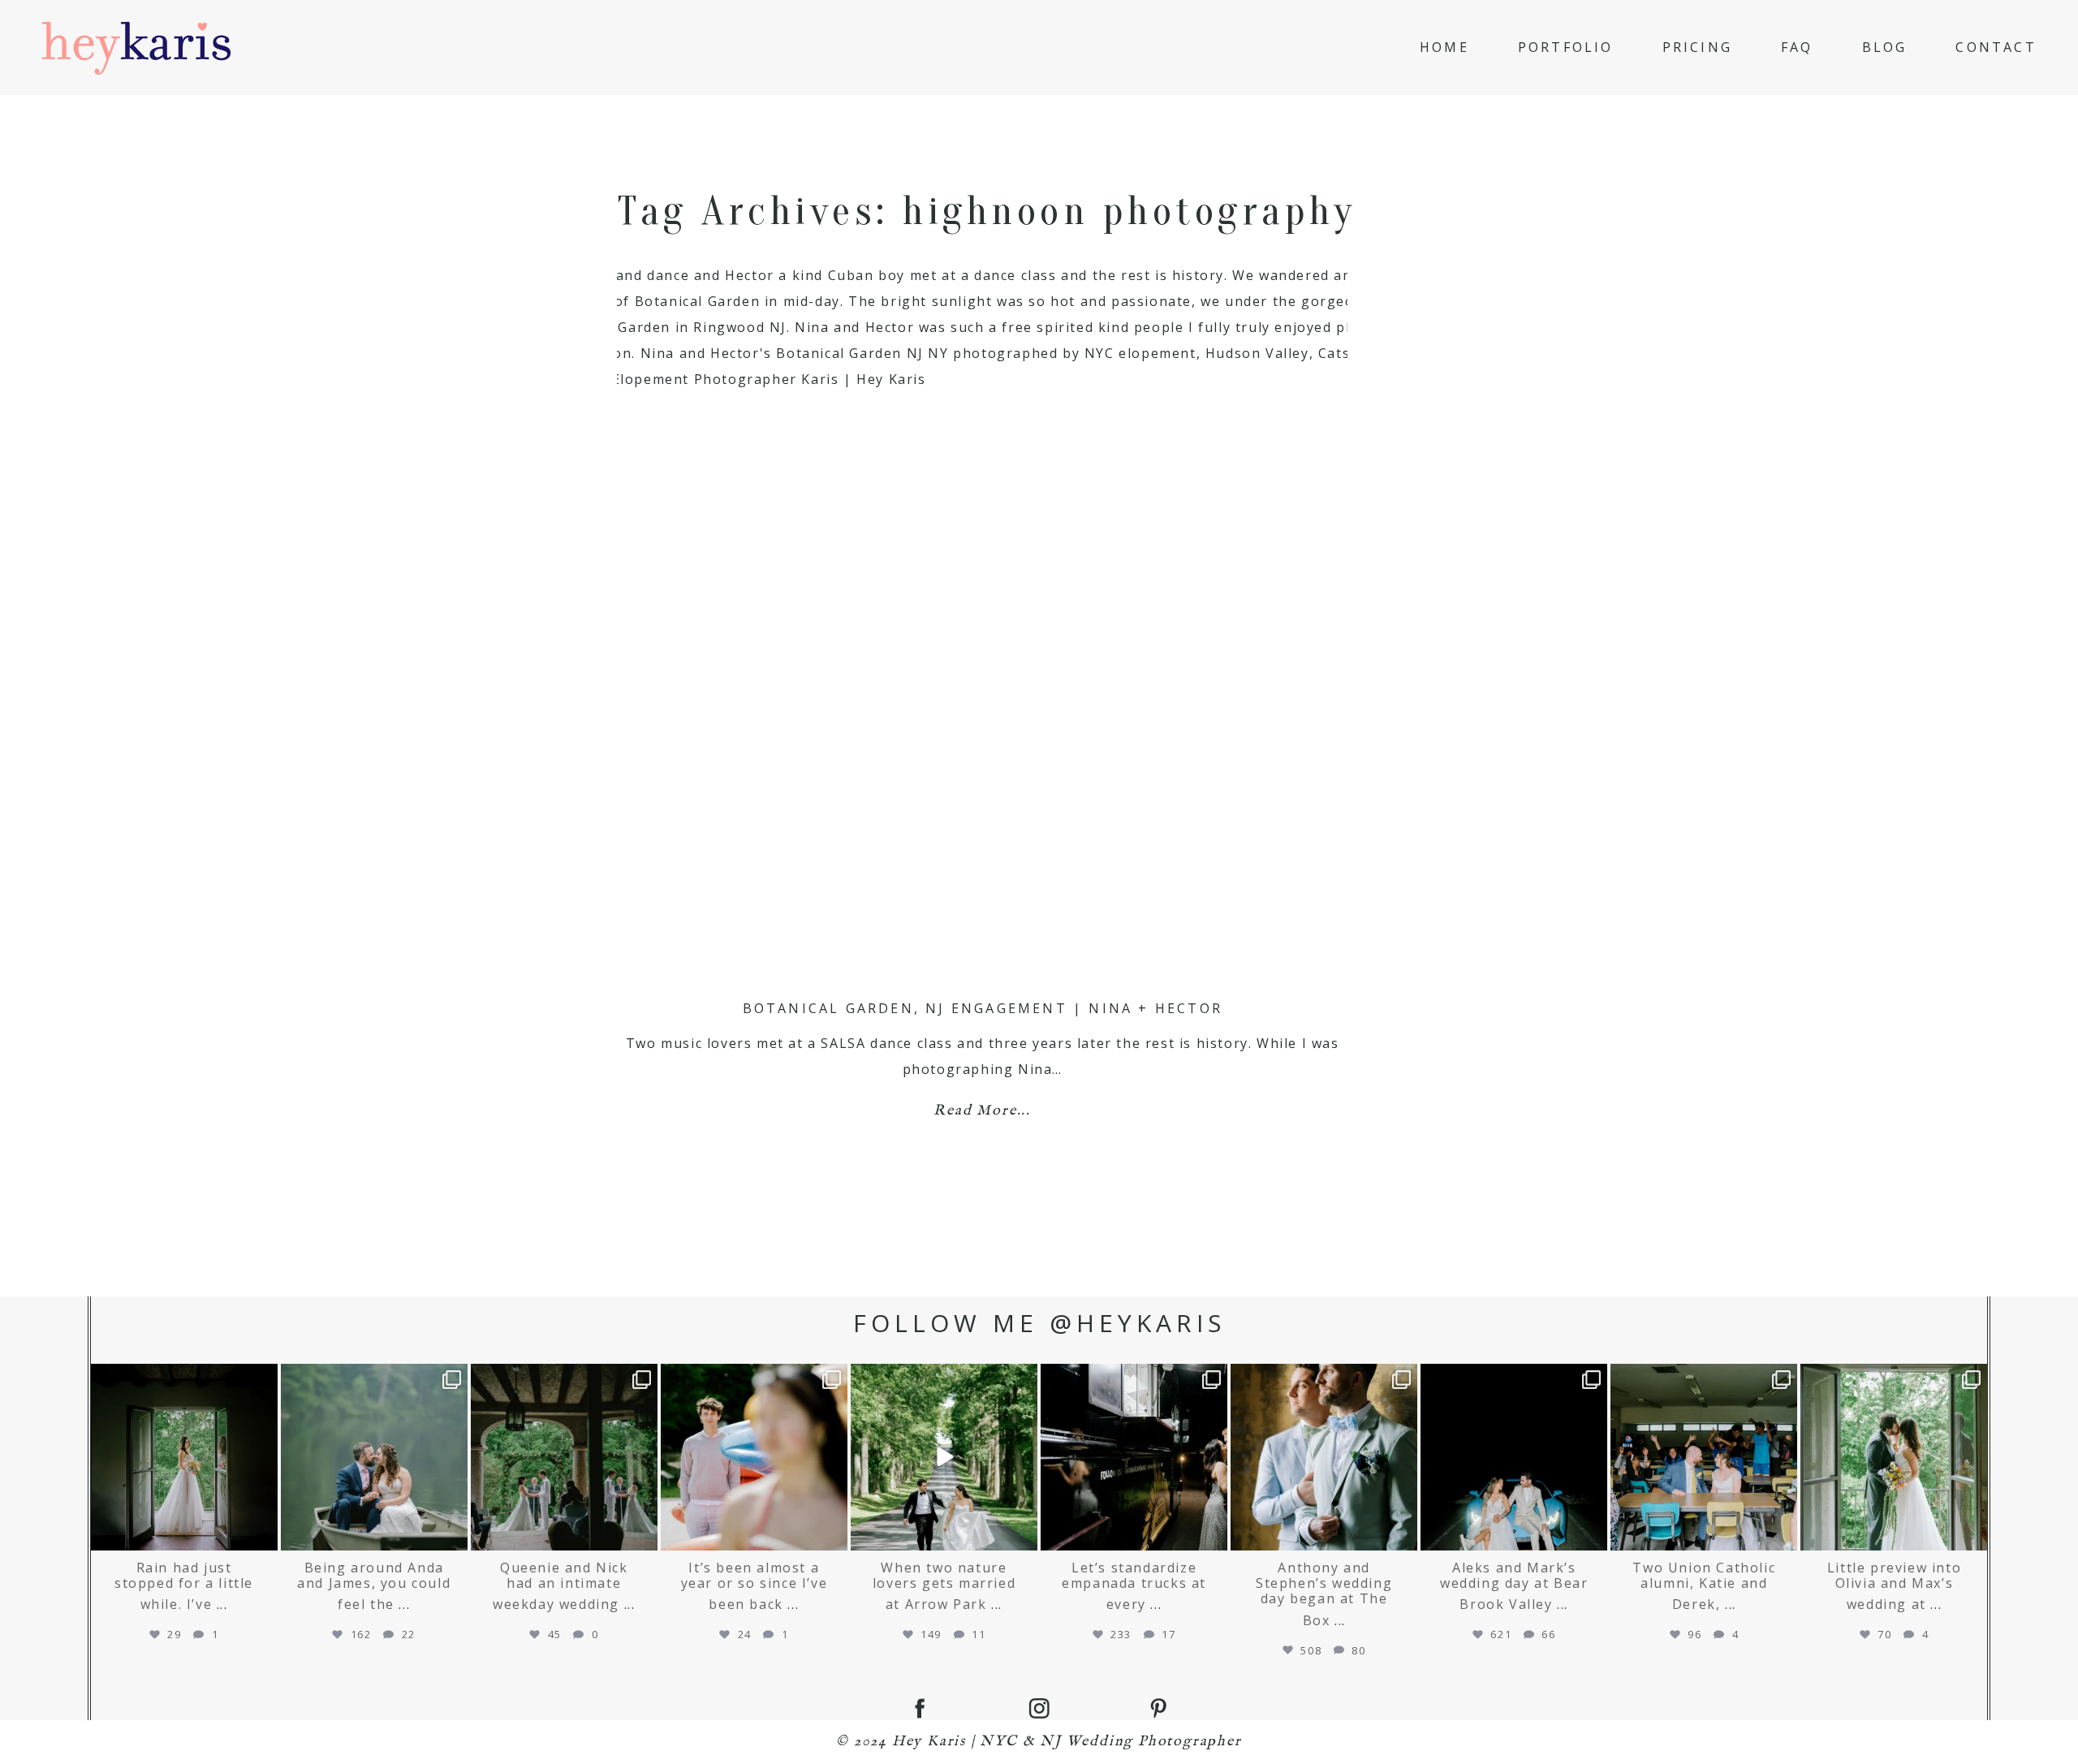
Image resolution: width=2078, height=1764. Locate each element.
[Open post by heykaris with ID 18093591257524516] (1704, 1457)
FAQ (1797, 47)
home (1444, 47)
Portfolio (1566, 47)
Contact (1996, 47)
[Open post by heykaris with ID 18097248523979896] (1134, 1457)
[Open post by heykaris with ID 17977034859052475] (754, 1457)
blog (1885, 47)
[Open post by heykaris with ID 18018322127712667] (184, 1457)
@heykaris (1138, 1323)
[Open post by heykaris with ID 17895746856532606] (1324, 1457)
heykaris (182, 1370)
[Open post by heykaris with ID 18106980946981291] (1894, 1457)
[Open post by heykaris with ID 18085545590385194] (374, 1457)
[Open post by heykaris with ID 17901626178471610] (564, 1457)
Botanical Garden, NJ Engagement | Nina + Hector (983, 1008)
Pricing (1697, 47)
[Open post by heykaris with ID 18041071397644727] (1514, 1457)
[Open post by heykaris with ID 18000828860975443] (944, 1457)
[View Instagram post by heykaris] (263, 1535)
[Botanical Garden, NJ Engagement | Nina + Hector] (982, 628)
